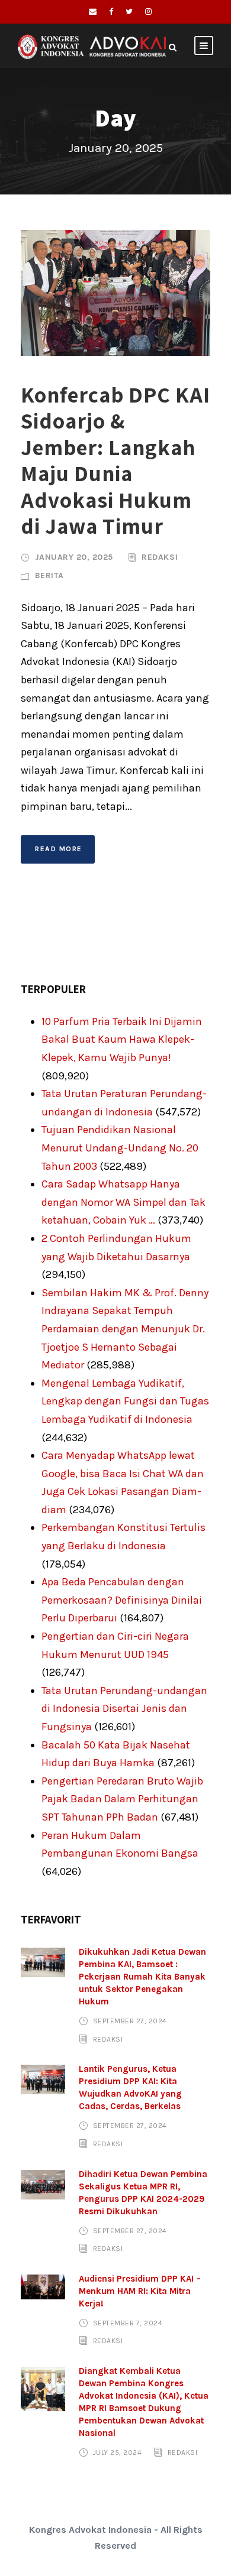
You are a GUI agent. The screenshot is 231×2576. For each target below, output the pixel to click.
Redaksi (160, 557)
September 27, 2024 (130, 2021)
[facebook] (111, 12)
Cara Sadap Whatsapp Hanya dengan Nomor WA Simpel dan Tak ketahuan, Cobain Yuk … (123, 1202)
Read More (59, 849)
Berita (49, 575)
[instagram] (148, 12)
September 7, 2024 (128, 2323)
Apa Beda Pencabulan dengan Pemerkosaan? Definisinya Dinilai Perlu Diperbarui (122, 1600)
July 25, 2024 (118, 2452)
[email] (93, 12)
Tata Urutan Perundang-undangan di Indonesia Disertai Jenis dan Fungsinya (124, 1709)
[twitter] (129, 12)
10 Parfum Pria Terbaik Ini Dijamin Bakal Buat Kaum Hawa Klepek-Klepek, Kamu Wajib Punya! (122, 1039)
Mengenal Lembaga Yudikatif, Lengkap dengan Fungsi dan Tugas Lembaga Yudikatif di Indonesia (125, 1401)
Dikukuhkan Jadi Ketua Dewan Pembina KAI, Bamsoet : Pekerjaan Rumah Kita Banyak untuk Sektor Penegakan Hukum (142, 1977)
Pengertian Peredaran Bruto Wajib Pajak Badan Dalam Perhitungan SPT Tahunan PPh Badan (122, 1799)
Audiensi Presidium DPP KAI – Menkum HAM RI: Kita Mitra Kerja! (140, 2291)
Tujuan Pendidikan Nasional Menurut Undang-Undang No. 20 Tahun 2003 (120, 1148)
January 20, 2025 (74, 557)
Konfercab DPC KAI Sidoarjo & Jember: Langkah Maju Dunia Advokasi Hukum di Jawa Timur (115, 460)
